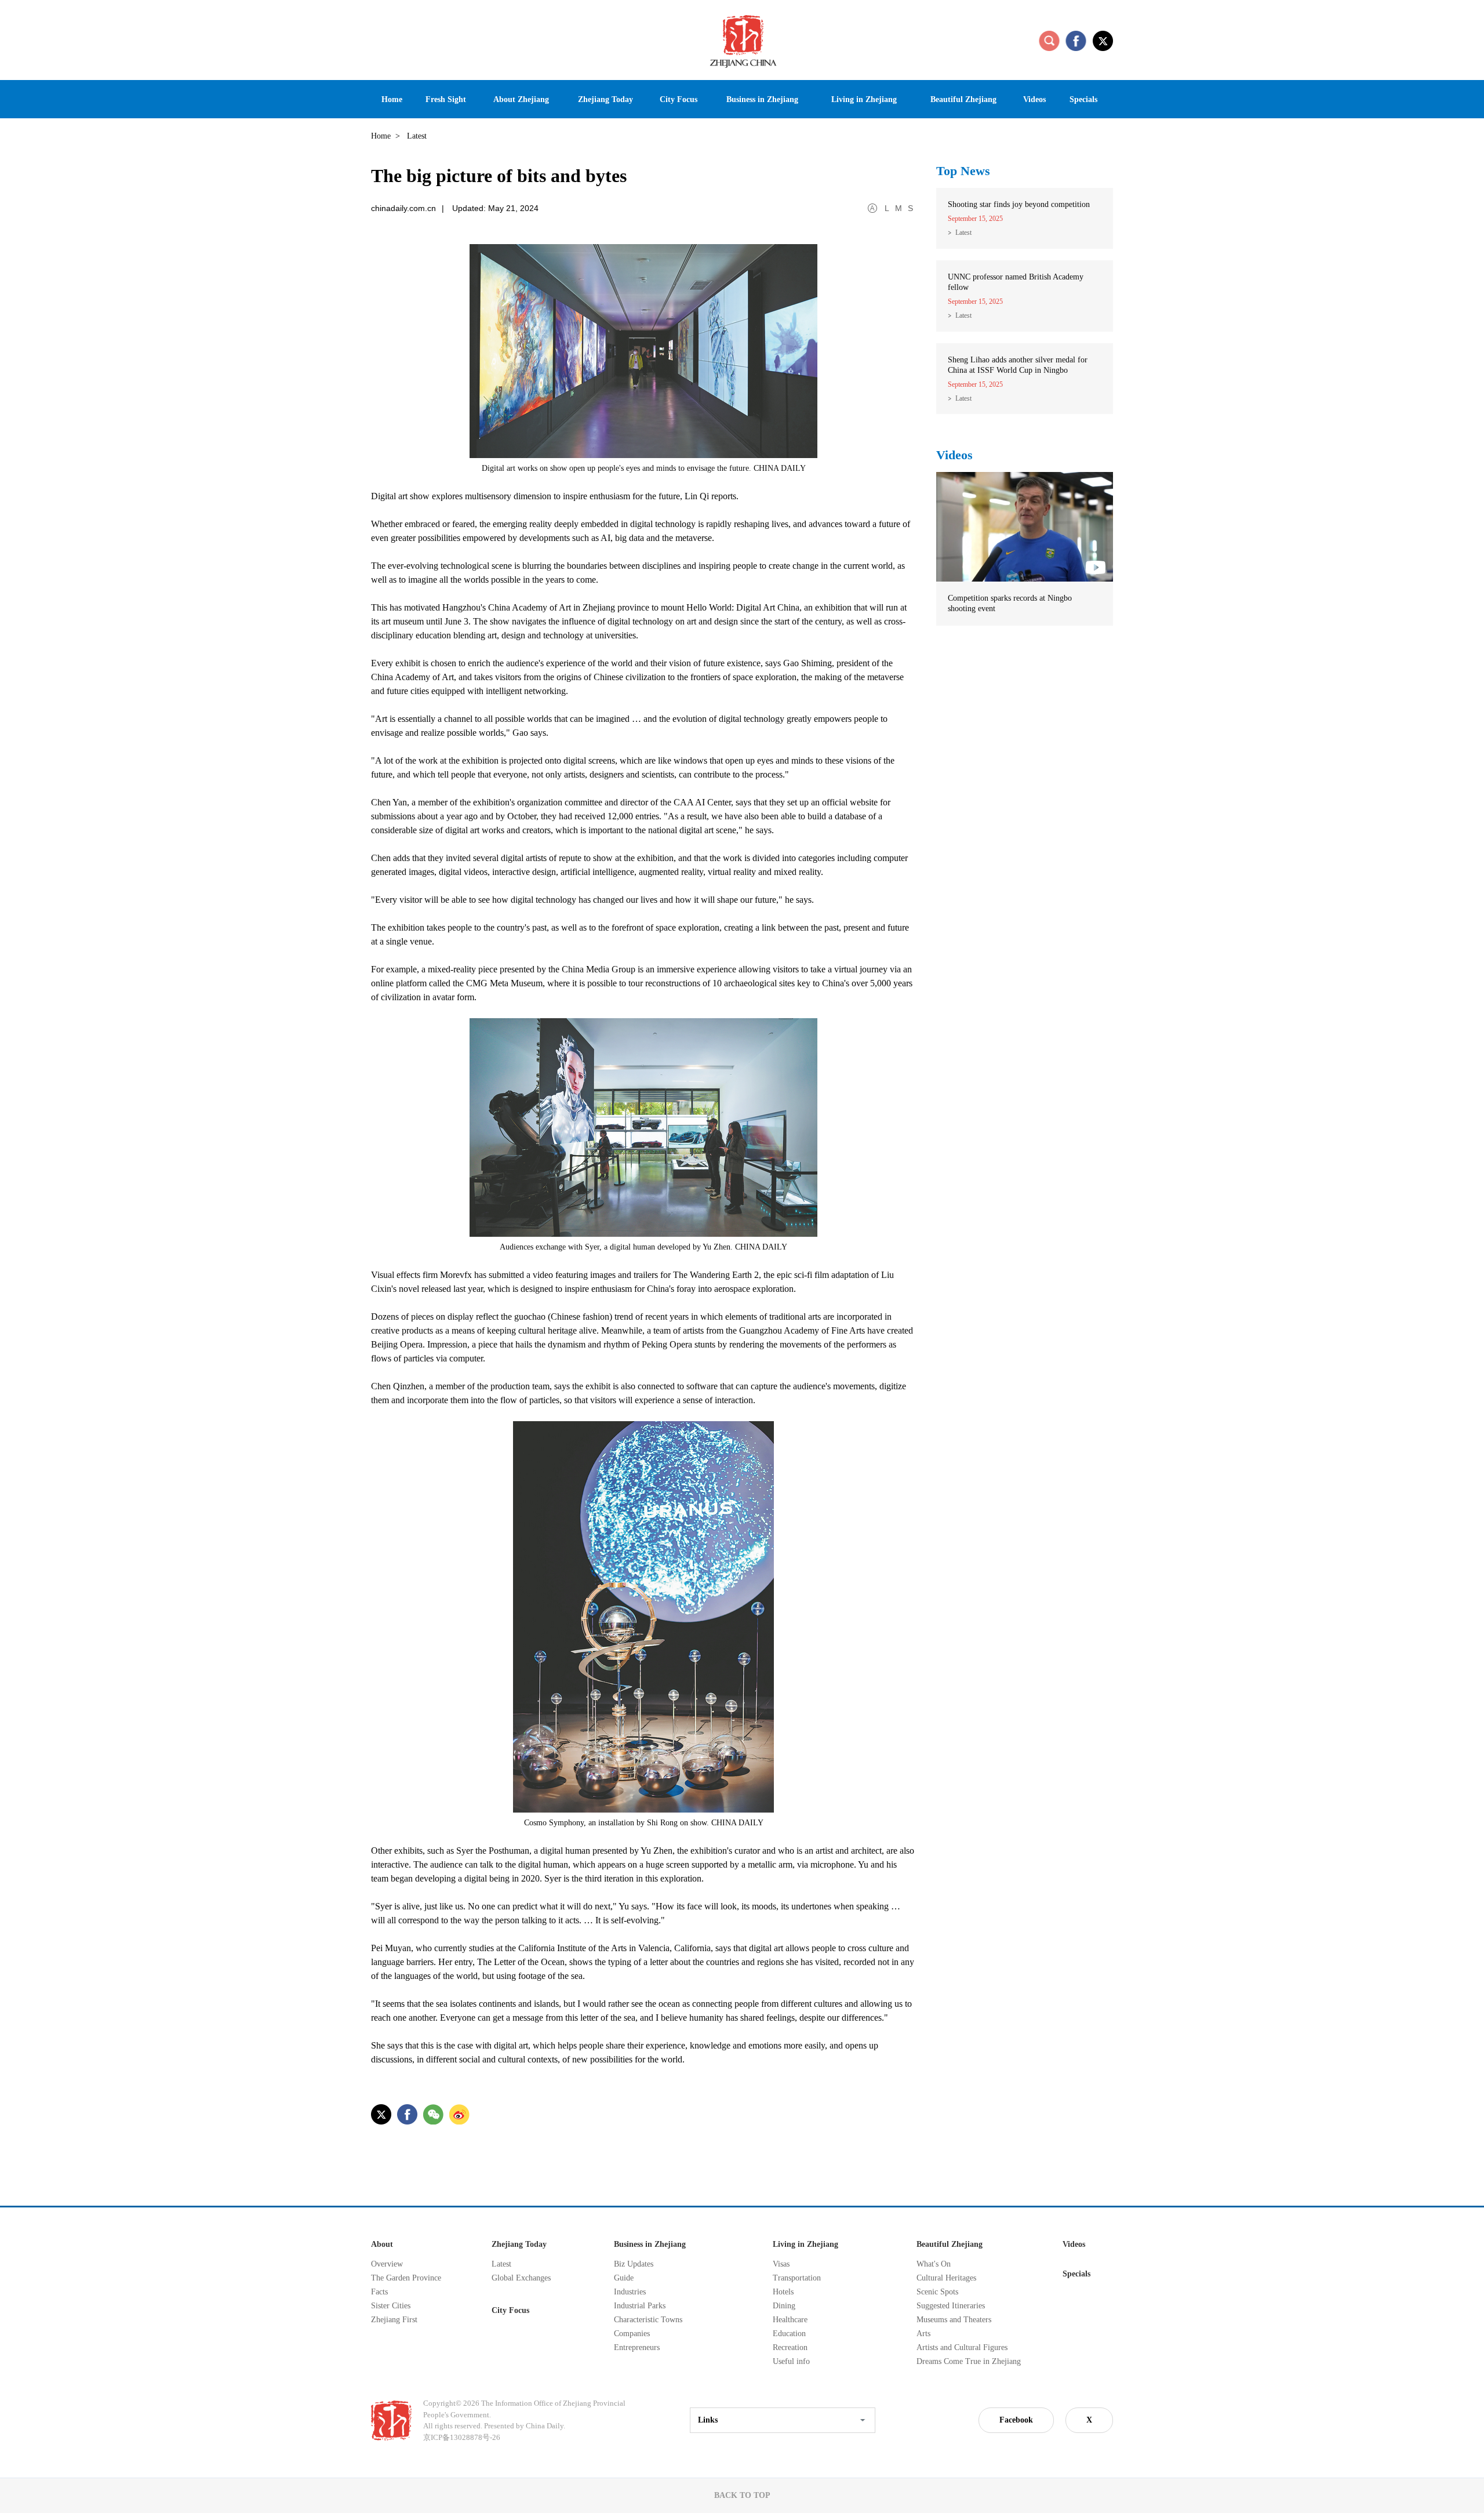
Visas (781, 2264)
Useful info (791, 2361)
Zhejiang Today (519, 2244)
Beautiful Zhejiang (950, 2244)
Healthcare (790, 2320)
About (382, 2244)
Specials (1076, 2274)
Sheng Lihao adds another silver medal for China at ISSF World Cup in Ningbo (1018, 365)
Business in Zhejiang (650, 2244)
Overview (387, 2264)
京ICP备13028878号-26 (462, 2437)
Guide (624, 2278)
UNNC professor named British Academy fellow (1016, 282)
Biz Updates (634, 2264)
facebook (1076, 41)
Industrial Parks (640, 2306)
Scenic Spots (937, 2292)
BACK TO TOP (742, 2495)
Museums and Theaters (954, 2320)
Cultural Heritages (946, 2278)
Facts (379, 2292)
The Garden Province (406, 2278)
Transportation (797, 2278)
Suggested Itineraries (951, 2306)
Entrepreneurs (637, 2347)
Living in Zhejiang (805, 2244)
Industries (630, 2292)
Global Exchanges (521, 2278)
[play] (1025, 477)
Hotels (783, 2292)
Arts (923, 2334)
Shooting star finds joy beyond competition (1019, 204)
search (1049, 41)
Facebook (1016, 2420)
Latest (963, 233)
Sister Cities (391, 2306)
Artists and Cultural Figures (962, 2347)
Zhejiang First (394, 2320)
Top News (963, 171)
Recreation (790, 2347)
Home (381, 136)
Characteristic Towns (648, 2320)
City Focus (510, 2310)
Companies (632, 2334)
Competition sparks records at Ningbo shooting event (1010, 603)
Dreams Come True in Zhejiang (969, 2361)
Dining (784, 2306)
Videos (954, 455)
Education (789, 2334)
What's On (934, 2264)
